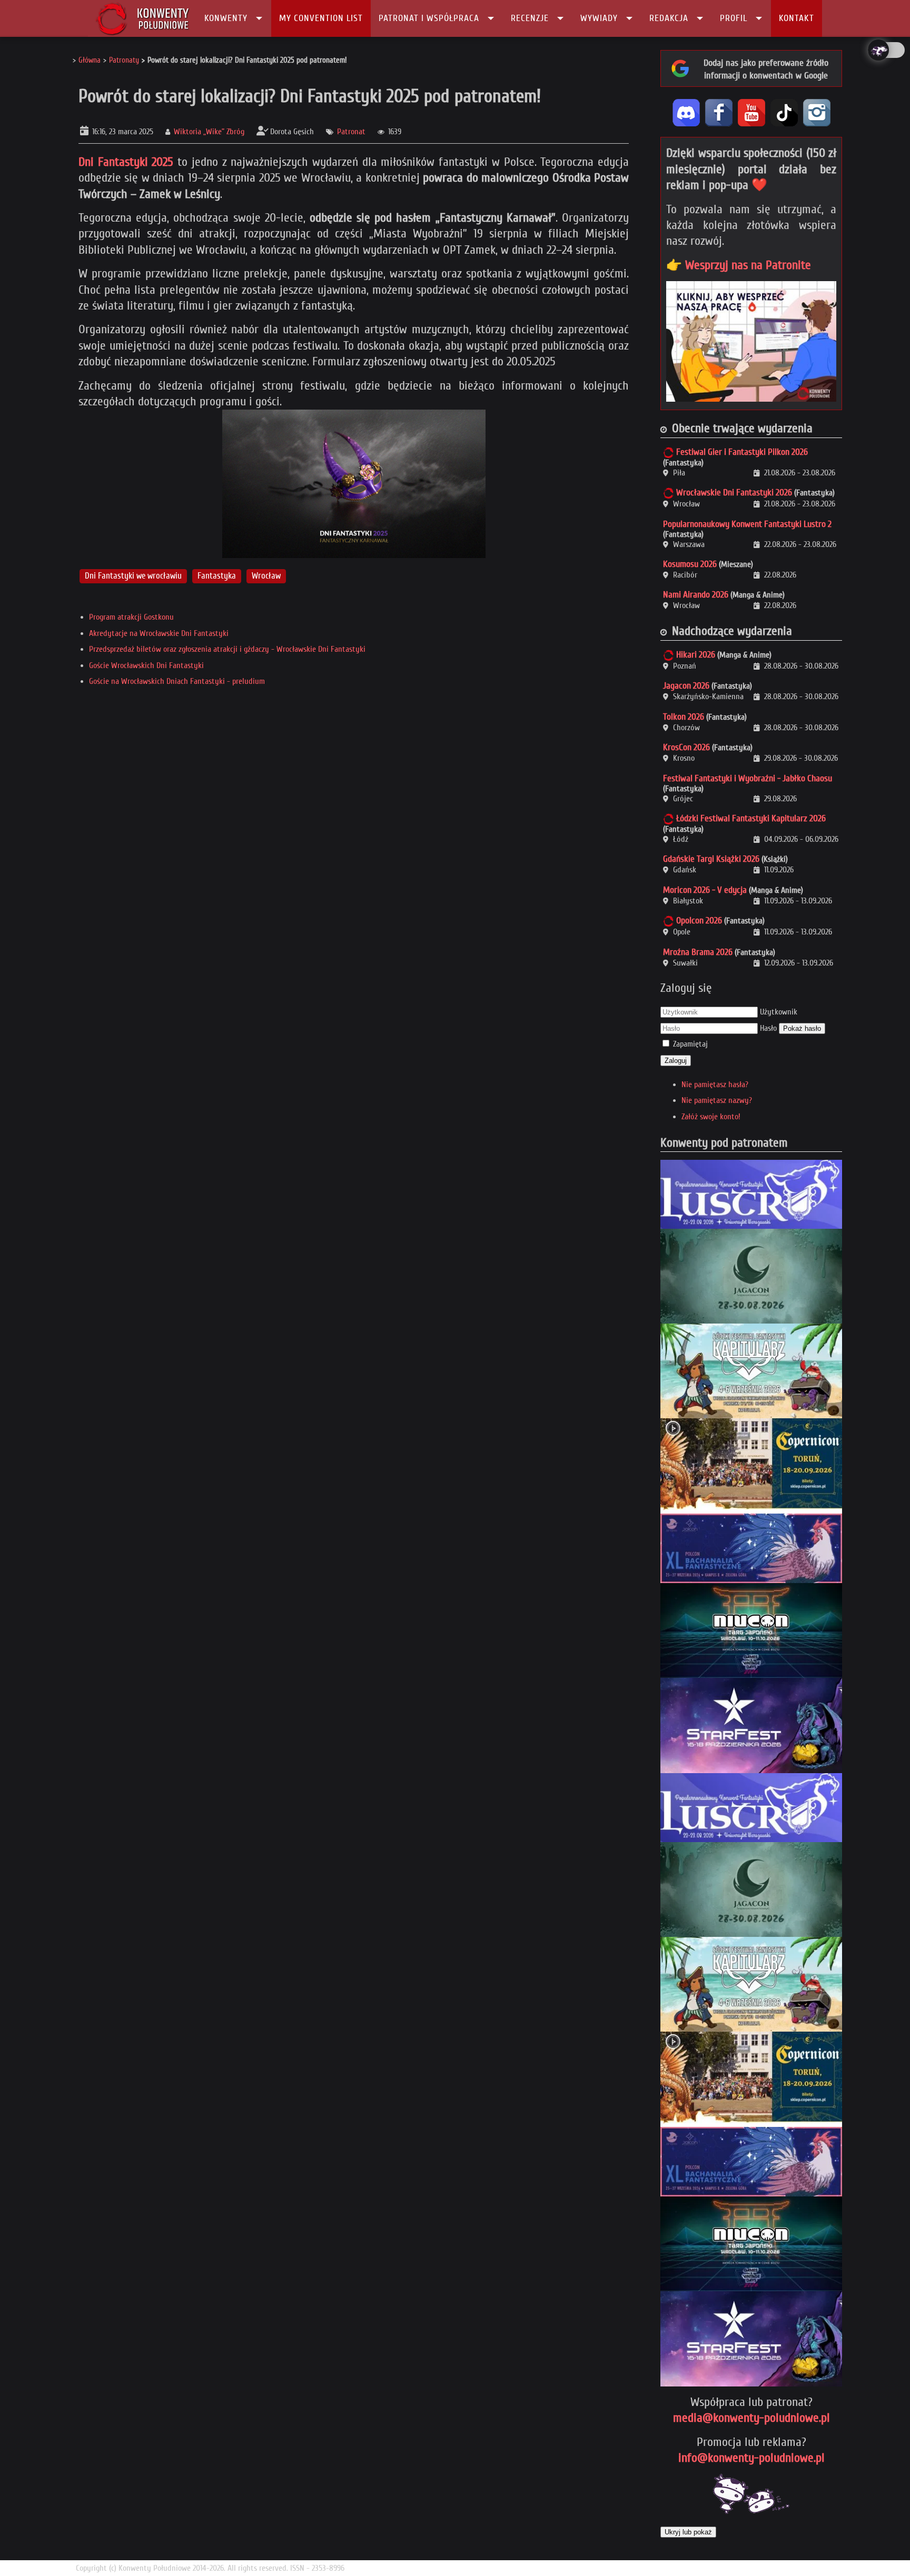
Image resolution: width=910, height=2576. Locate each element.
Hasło (768, 1028)
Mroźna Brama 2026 (698, 952)
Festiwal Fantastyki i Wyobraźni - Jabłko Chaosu (748, 778)
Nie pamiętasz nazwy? (717, 1100)
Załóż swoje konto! (711, 1117)
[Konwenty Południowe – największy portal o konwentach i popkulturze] (142, 18)
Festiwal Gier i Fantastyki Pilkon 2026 (742, 452)
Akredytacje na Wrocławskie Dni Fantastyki (159, 633)
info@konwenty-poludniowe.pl (751, 2458)
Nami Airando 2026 (696, 595)
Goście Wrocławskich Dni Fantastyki (146, 665)
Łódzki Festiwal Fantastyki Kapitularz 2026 (751, 818)
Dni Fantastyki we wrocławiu (133, 576)
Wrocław (266, 576)
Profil (734, 18)
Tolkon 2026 (684, 717)
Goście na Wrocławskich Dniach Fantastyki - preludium (177, 681)
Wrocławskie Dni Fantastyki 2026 (734, 493)
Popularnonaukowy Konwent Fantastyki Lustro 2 (747, 524)
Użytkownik (779, 1012)
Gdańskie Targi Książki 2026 (711, 859)
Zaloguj (676, 1061)
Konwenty (226, 18)
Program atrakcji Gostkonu (131, 617)
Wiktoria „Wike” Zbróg (209, 132)
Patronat (351, 132)
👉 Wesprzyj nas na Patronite (739, 265)
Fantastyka (217, 576)
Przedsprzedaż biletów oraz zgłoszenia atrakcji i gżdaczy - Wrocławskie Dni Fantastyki (227, 649)
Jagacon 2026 (686, 686)
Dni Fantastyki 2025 (126, 162)
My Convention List (321, 18)
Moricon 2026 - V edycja (705, 890)
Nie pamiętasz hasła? (715, 1085)
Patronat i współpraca (429, 18)
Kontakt (797, 18)
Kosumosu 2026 (690, 564)
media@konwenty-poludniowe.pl (751, 2418)
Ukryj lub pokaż (688, 2532)
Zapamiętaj (690, 1044)
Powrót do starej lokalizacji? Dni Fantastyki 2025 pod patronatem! (310, 96)
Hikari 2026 (696, 655)
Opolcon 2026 (699, 921)
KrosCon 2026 (686, 747)
